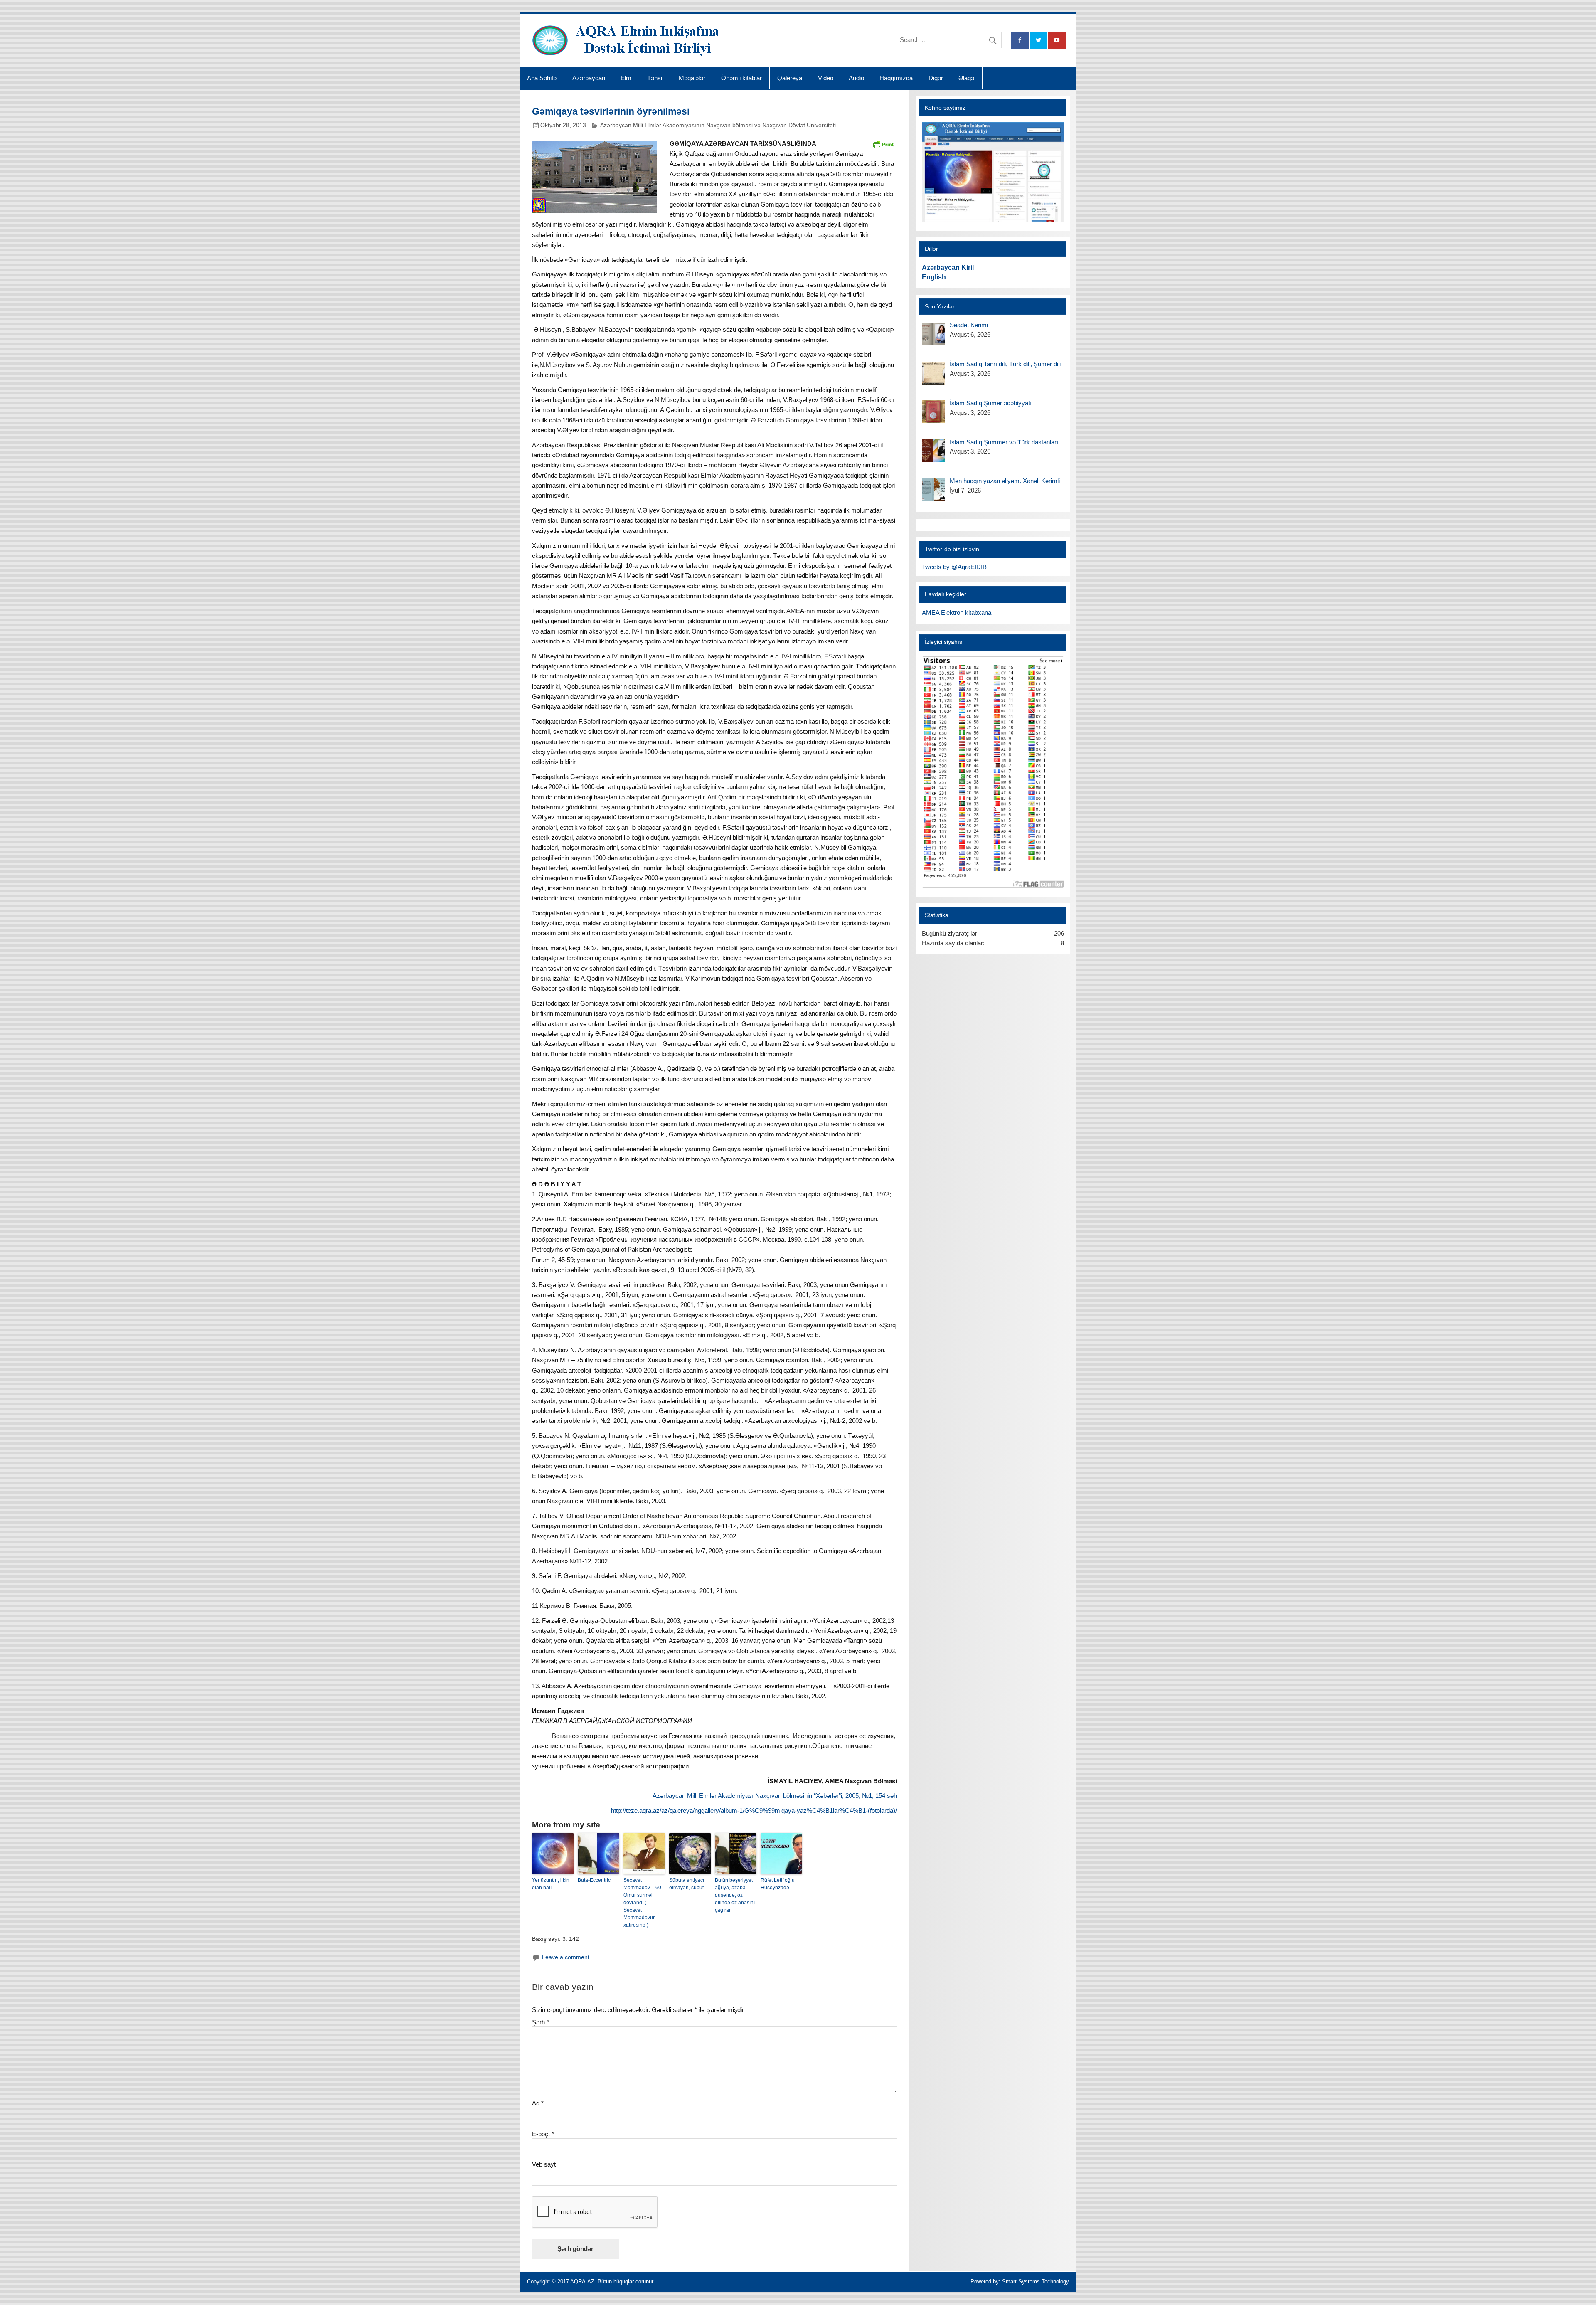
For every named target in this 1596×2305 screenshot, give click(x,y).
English (934, 277)
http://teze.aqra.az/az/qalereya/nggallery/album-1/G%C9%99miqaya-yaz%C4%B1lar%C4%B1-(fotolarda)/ (754, 1811)
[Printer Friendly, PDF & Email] (883, 144)
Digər (936, 78)
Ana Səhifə (542, 78)
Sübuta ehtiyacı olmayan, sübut (687, 1884)
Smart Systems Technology (1036, 2282)
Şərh (541, 2022)
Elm (626, 78)
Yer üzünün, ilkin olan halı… (551, 1884)
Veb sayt (544, 2164)
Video (826, 78)
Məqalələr (692, 78)
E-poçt (543, 2134)
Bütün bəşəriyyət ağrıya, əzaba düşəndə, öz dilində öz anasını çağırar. (735, 1895)
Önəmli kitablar (741, 78)
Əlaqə (966, 78)
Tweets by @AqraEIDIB (954, 567)
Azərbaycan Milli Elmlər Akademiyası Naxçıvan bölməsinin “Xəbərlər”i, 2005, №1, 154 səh (775, 1796)
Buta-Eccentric (594, 1880)
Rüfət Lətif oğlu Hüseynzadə (778, 1884)
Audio (856, 78)
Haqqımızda (896, 78)
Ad (538, 2103)
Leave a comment (566, 1957)
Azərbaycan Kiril (948, 267)
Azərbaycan (589, 78)
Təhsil (655, 78)
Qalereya (790, 78)
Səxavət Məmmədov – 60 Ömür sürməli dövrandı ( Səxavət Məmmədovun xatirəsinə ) (642, 1903)
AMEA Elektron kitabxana (957, 613)
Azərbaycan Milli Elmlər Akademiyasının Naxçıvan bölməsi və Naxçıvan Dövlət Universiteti (718, 125)
